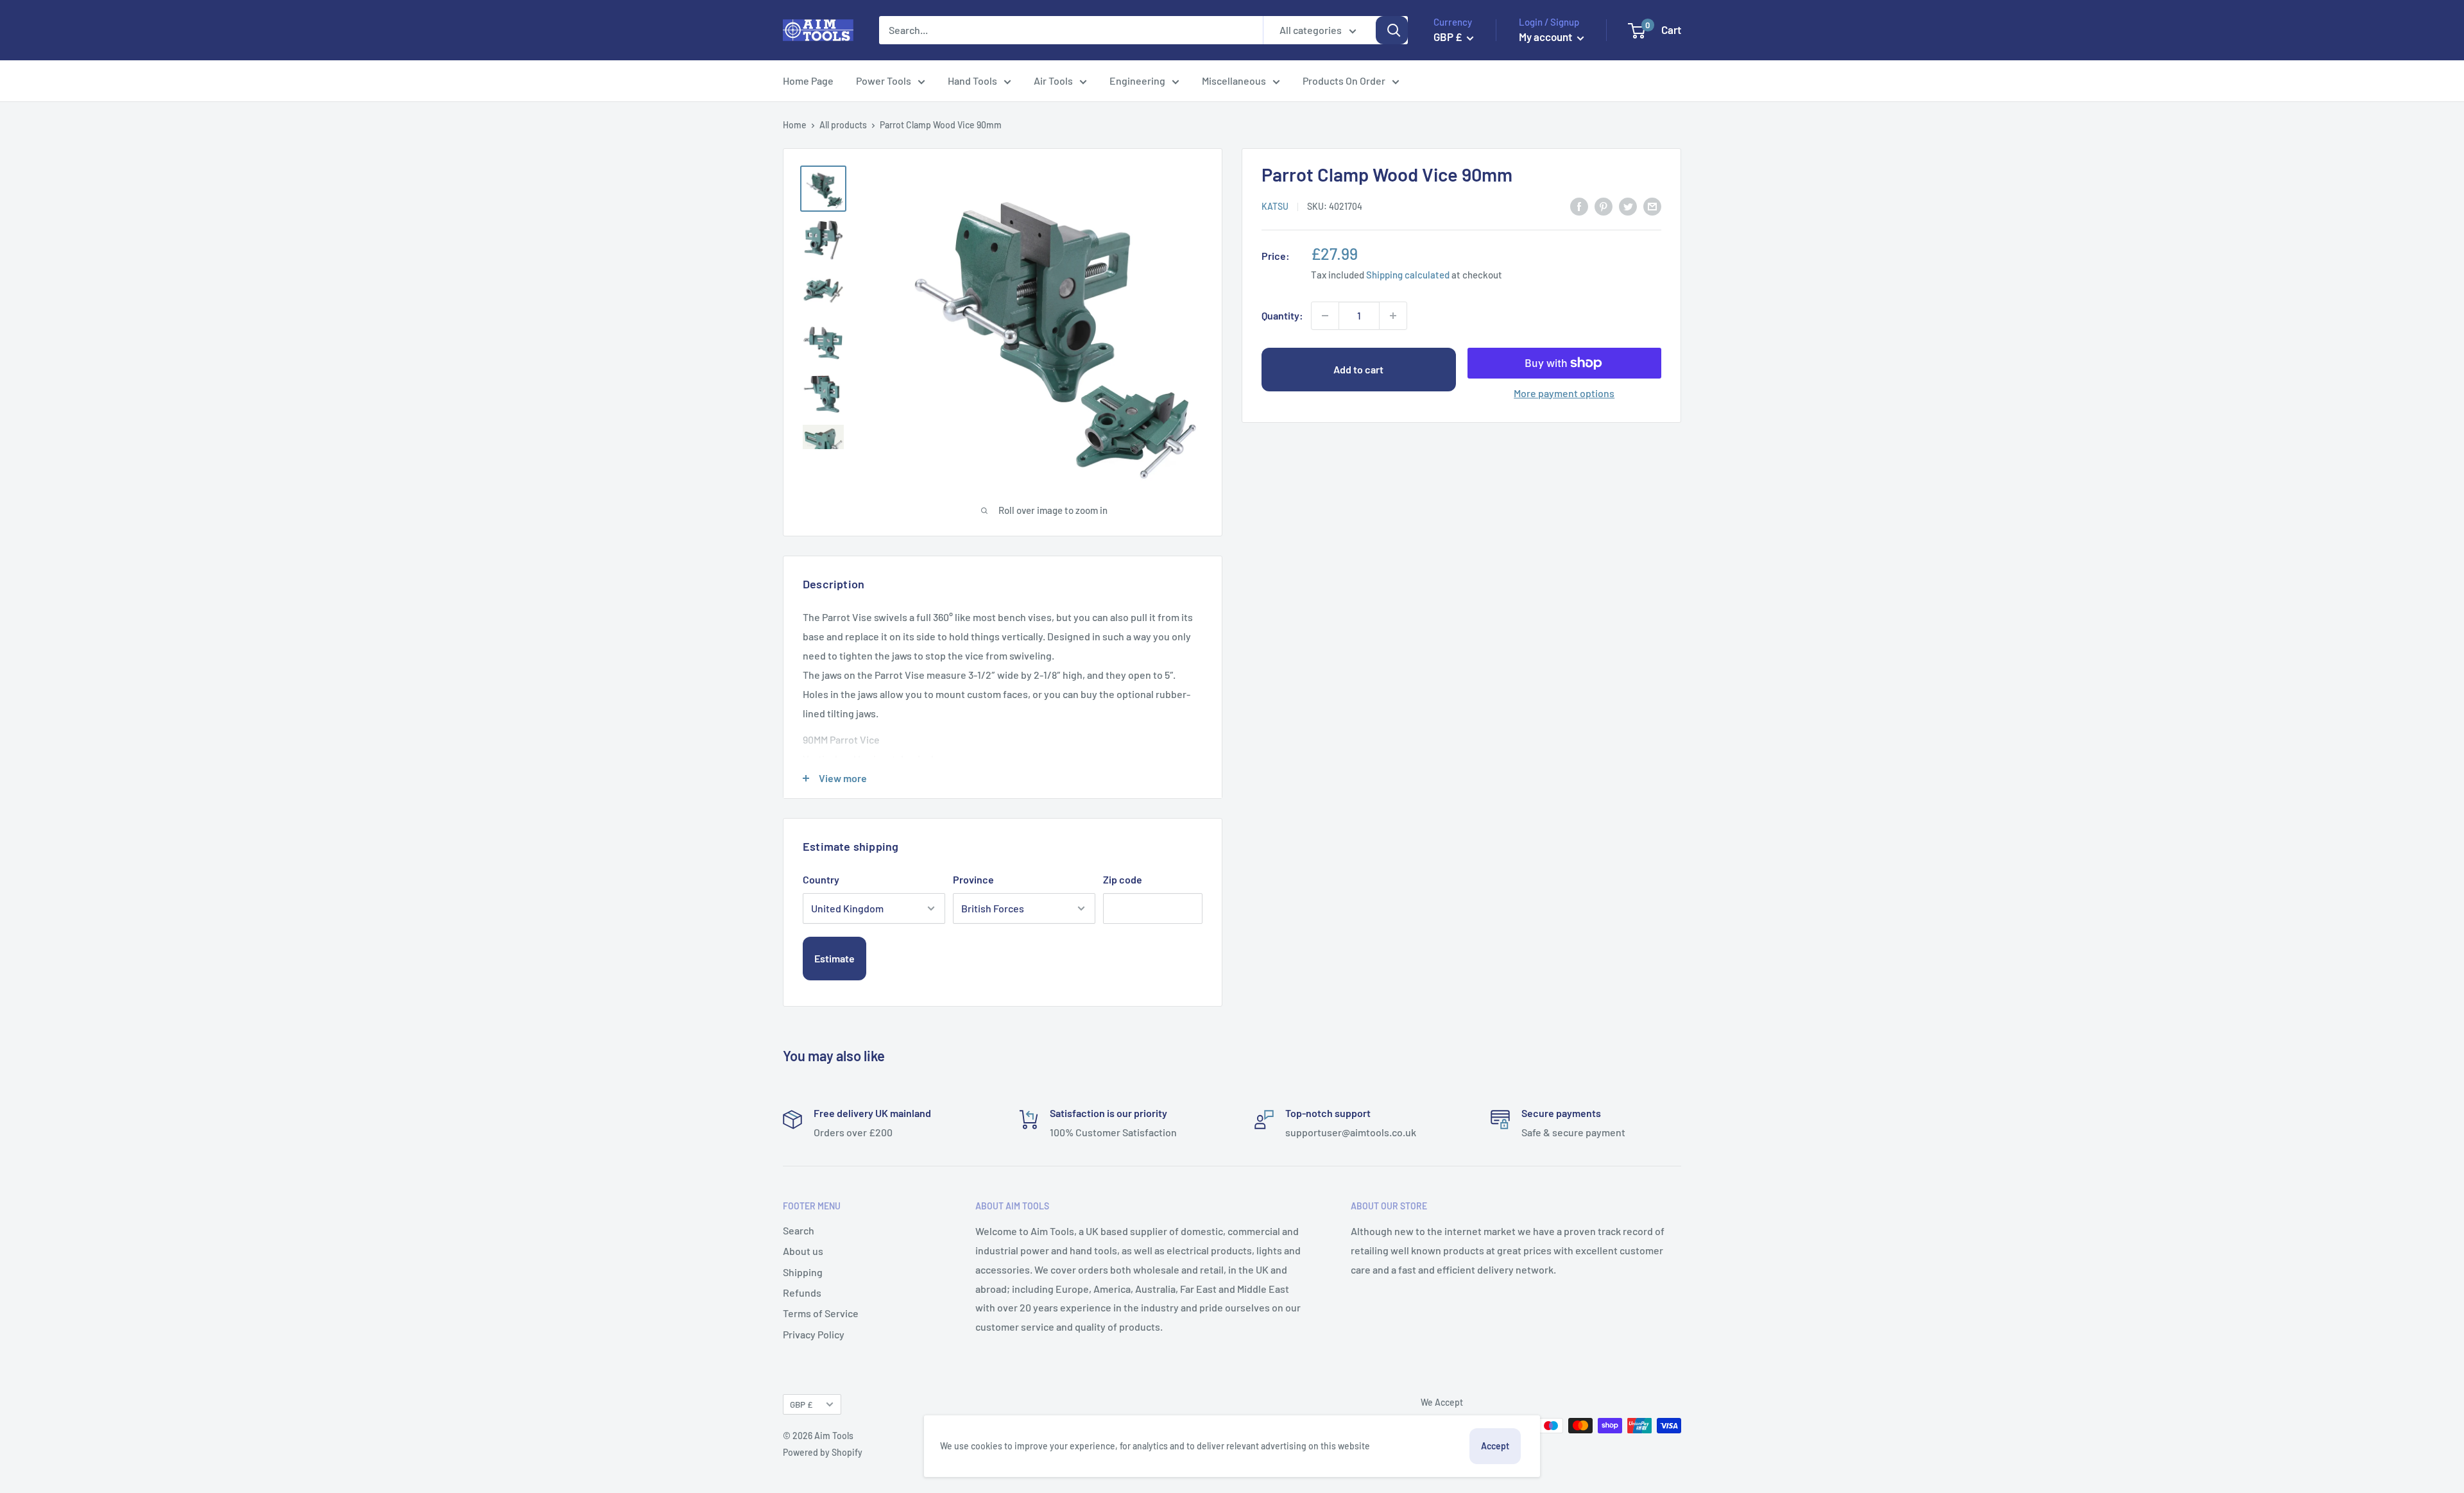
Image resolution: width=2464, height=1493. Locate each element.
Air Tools (1053, 81)
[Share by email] (1652, 206)
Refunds (802, 1293)
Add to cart (1358, 369)
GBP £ (801, 1404)
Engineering (1137, 81)
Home (795, 125)
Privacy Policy (814, 1334)
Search (799, 1230)
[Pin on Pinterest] (1604, 206)
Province (973, 879)
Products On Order (1344, 81)
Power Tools (884, 81)
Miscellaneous (1234, 81)
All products (843, 125)
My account (1546, 37)
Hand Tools (972, 81)
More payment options (1564, 393)
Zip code (1123, 879)
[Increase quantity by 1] (1393, 316)
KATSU (1275, 206)
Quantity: (1282, 315)
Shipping (803, 1272)
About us (803, 1251)
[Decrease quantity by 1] (1325, 316)
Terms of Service (821, 1313)
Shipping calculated (1408, 274)
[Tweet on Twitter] (1628, 206)
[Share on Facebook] (1579, 206)
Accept (1495, 1446)
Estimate (834, 958)
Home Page (808, 81)
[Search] (1392, 30)
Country (821, 879)
